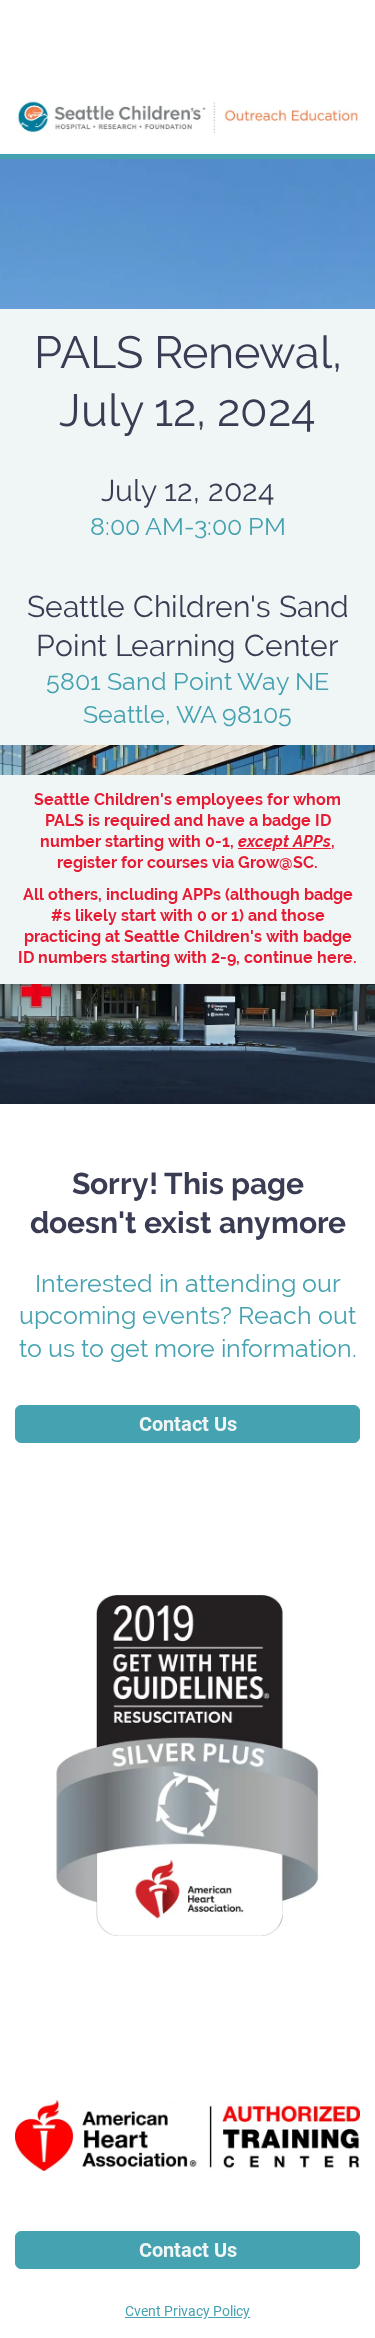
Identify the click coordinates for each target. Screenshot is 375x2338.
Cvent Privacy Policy (187, 2311)
